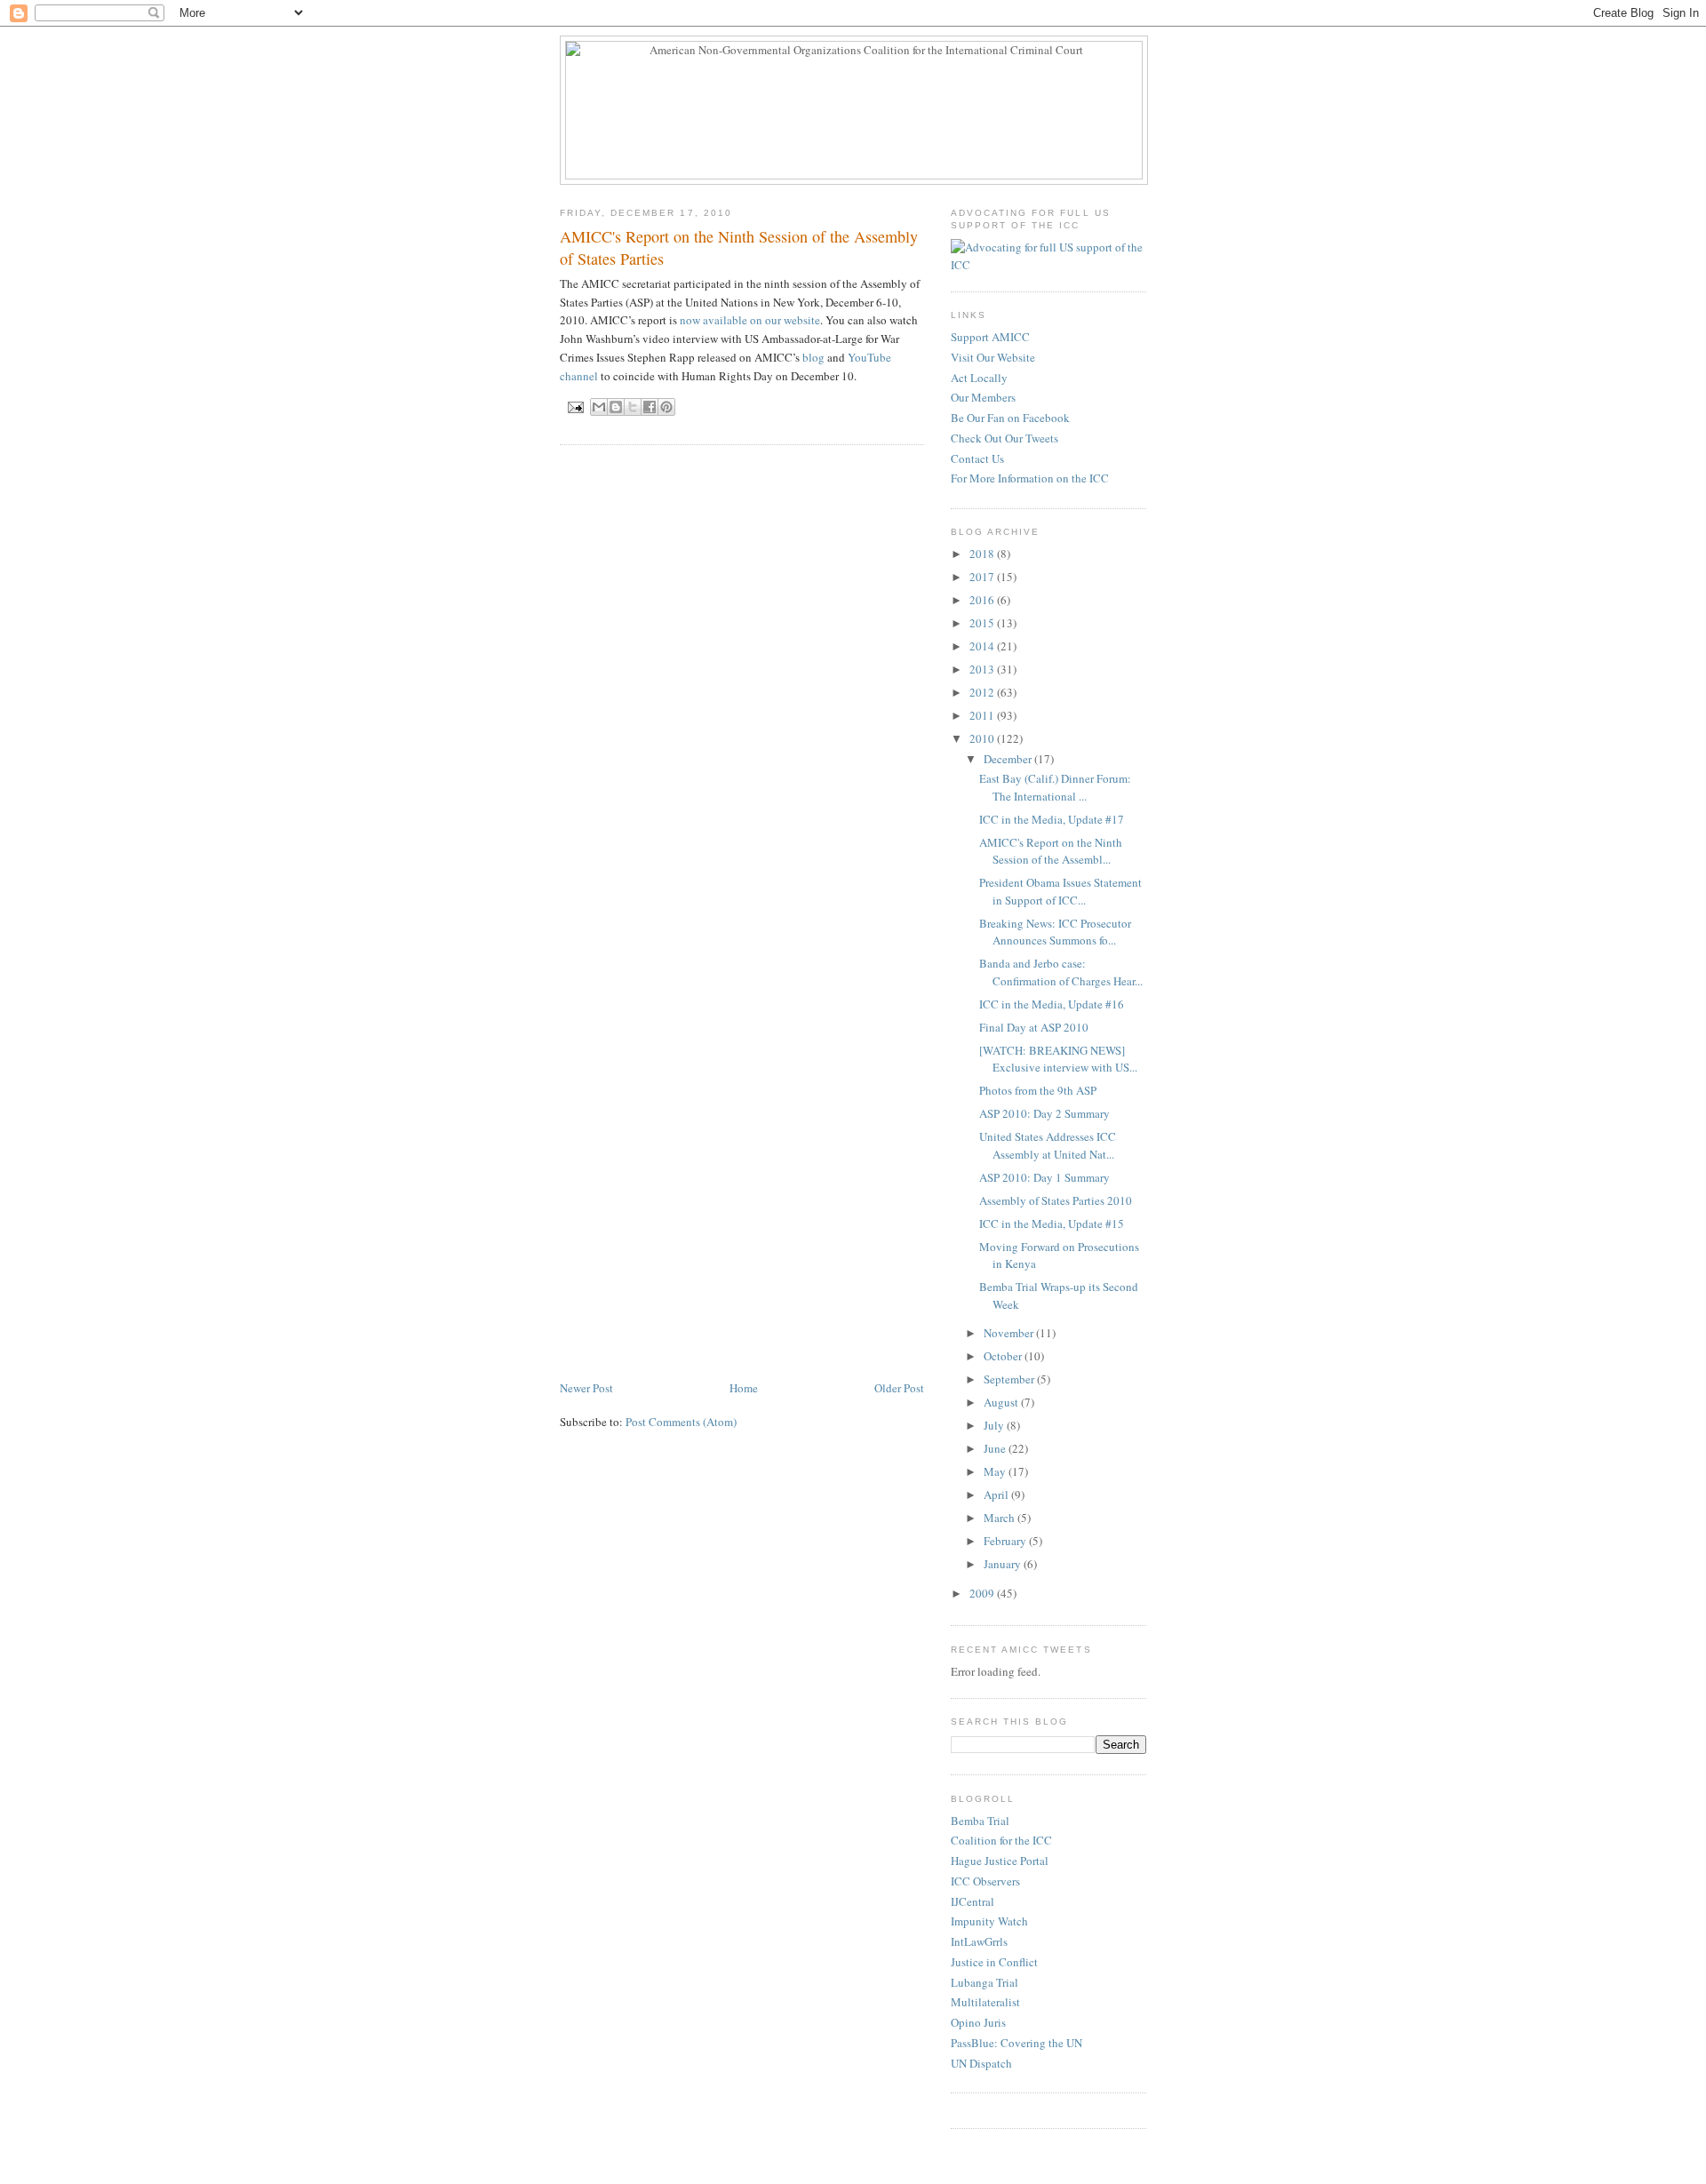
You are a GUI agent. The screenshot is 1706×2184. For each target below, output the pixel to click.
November (1010, 1333)
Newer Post (586, 1388)
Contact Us (977, 458)
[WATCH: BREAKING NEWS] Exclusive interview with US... (1058, 1059)
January (1004, 1564)
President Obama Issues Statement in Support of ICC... (1060, 891)
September (1010, 1379)
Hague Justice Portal (1000, 1861)
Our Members (983, 397)
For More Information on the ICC (1030, 478)
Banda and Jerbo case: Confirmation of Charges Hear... (1061, 972)
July (995, 1425)
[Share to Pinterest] (666, 407)
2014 (983, 646)
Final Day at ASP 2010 (1034, 1027)
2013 (983, 669)
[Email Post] (575, 407)
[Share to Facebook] (650, 407)
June (996, 1448)
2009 (983, 1593)
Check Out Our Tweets (1004, 438)
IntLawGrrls (979, 1941)
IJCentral (973, 1901)
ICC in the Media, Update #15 (1052, 1224)
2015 (983, 623)
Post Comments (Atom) (681, 1422)
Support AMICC (990, 337)
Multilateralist (985, 2002)
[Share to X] (633, 407)
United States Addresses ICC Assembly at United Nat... (1048, 1145)
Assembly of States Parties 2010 (1056, 1200)
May (996, 1471)
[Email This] (599, 407)
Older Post (899, 1388)
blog (813, 357)
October (1004, 1356)
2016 (983, 600)
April (997, 1495)
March (1000, 1518)
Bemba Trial (980, 1821)
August (1002, 1402)
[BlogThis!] (616, 407)
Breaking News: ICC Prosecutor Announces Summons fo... (1055, 932)
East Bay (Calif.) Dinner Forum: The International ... (1055, 787)
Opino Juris (978, 2022)
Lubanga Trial (985, 1982)
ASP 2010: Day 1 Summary (1044, 1177)
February (1006, 1541)
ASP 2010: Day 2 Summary (1044, 1113)
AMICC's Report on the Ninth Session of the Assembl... (1051, 851)
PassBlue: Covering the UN (1016, 2043)
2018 (983, 554)
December (1009, 759)
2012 (983, 692)
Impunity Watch (989, 1921)
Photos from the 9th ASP (1038, 1090)
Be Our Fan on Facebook (1010, 418)
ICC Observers (985, 1881)
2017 (983, 577)
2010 (983, 738)
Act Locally (979, 378)
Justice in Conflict (994, 1962)
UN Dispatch (981, 2063)
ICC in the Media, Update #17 (1052, 819)
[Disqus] (742, 684)
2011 (983, 715)
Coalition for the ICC (1001, 1840)
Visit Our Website (993, 357)
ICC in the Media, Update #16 (1052, 1004)
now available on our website (750, 320)
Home (744, 1388)
